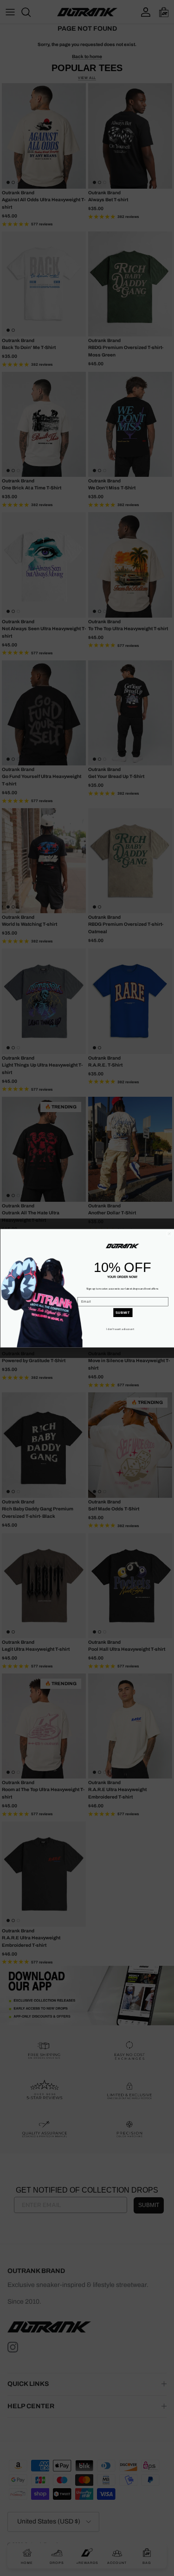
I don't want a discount (120, 1329)
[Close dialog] (169, 1233)
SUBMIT (122, 1312)
